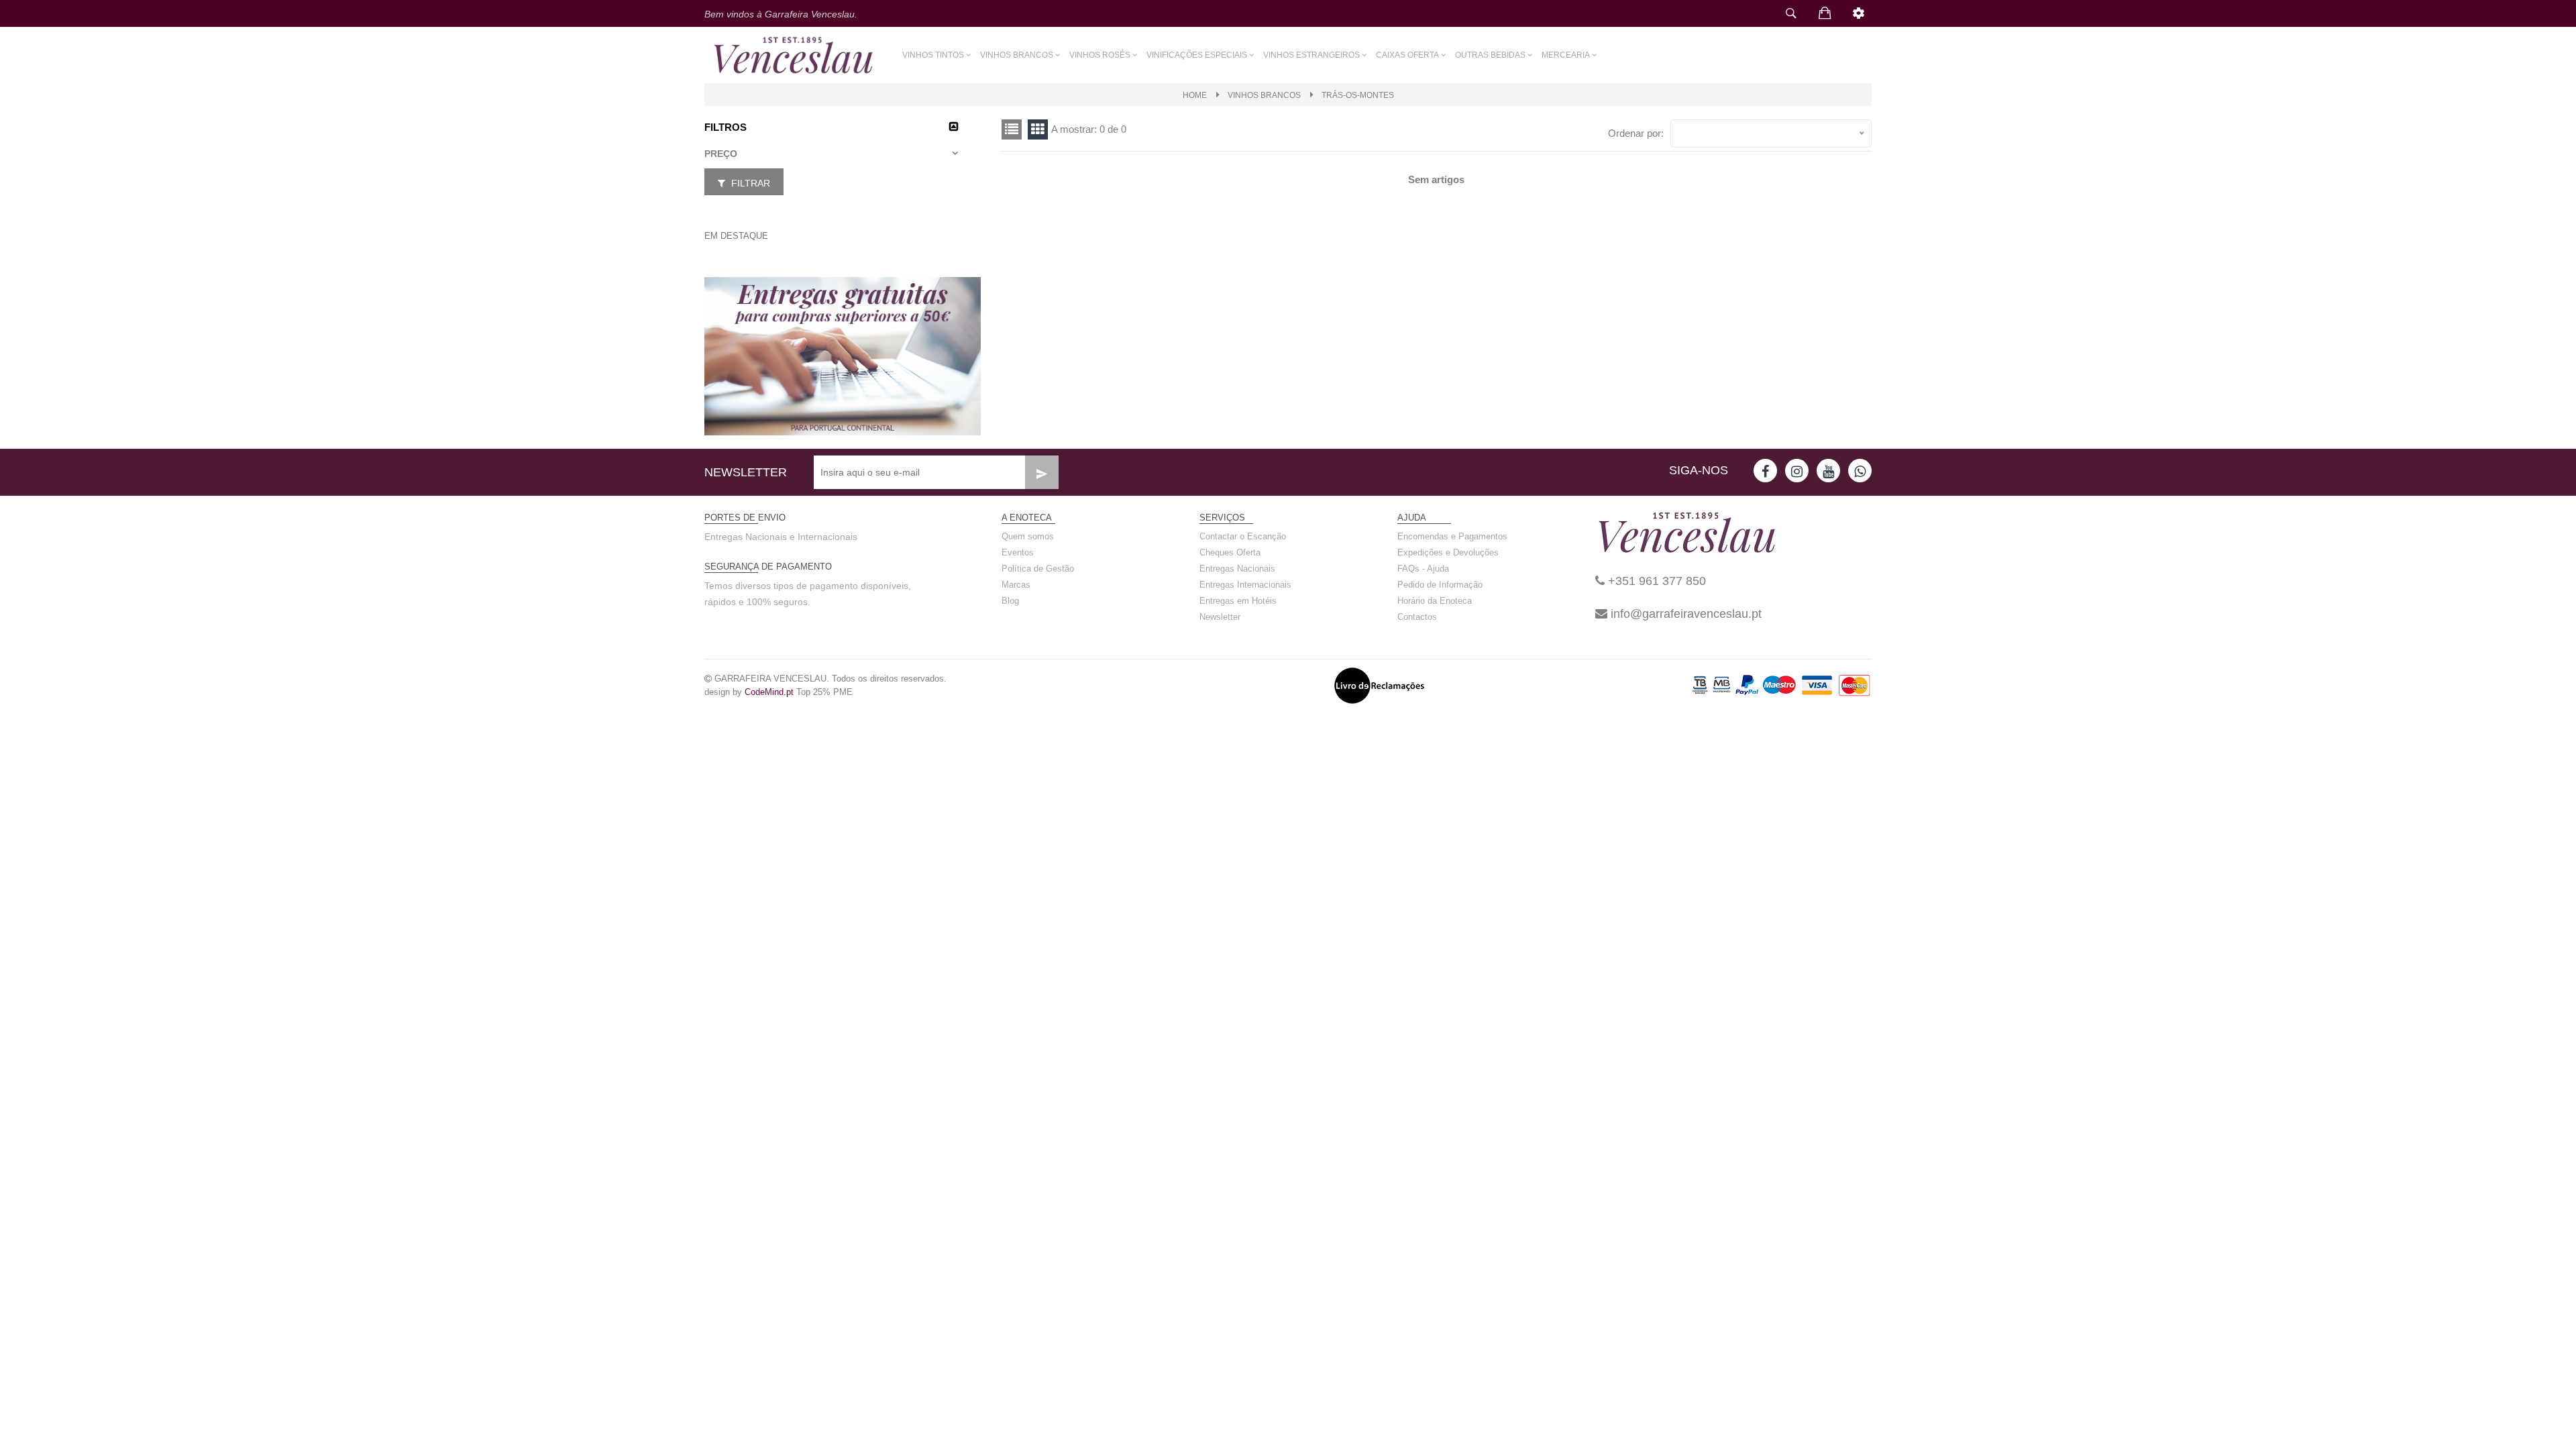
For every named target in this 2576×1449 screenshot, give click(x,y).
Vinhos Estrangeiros (1311, 55)
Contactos (1417, 617)
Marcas (1016, 585)
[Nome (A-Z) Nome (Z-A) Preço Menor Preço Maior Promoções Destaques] (1771, 133)
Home (1195, 95)
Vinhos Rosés (1100, 55)
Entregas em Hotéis (1238, 601)
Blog (1010, 601)
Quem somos (1028, 536)
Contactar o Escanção (1243, 536)
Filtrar (749, 183)
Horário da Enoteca (1435, 601)
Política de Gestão (1038, 569)
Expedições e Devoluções (1448, 552)
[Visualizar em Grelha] (1012, 129)
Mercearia (1566, 55)
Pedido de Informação (1440, 585)
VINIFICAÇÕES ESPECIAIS (1197, 55)
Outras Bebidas (1490, 55)
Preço (721, 154)
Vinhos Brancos (1017, 55)
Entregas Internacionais (1245, 585)
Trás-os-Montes (1358, 95)
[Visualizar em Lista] (1038, 129)
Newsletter (1220, 617)
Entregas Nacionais (1237, 569)
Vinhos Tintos (933, 55)
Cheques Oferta (1230, 552)
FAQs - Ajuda (1423, 569)
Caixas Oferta (1407, 55)
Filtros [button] (726, 127)
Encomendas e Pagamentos (1452, 536)
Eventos (1018, 552)
